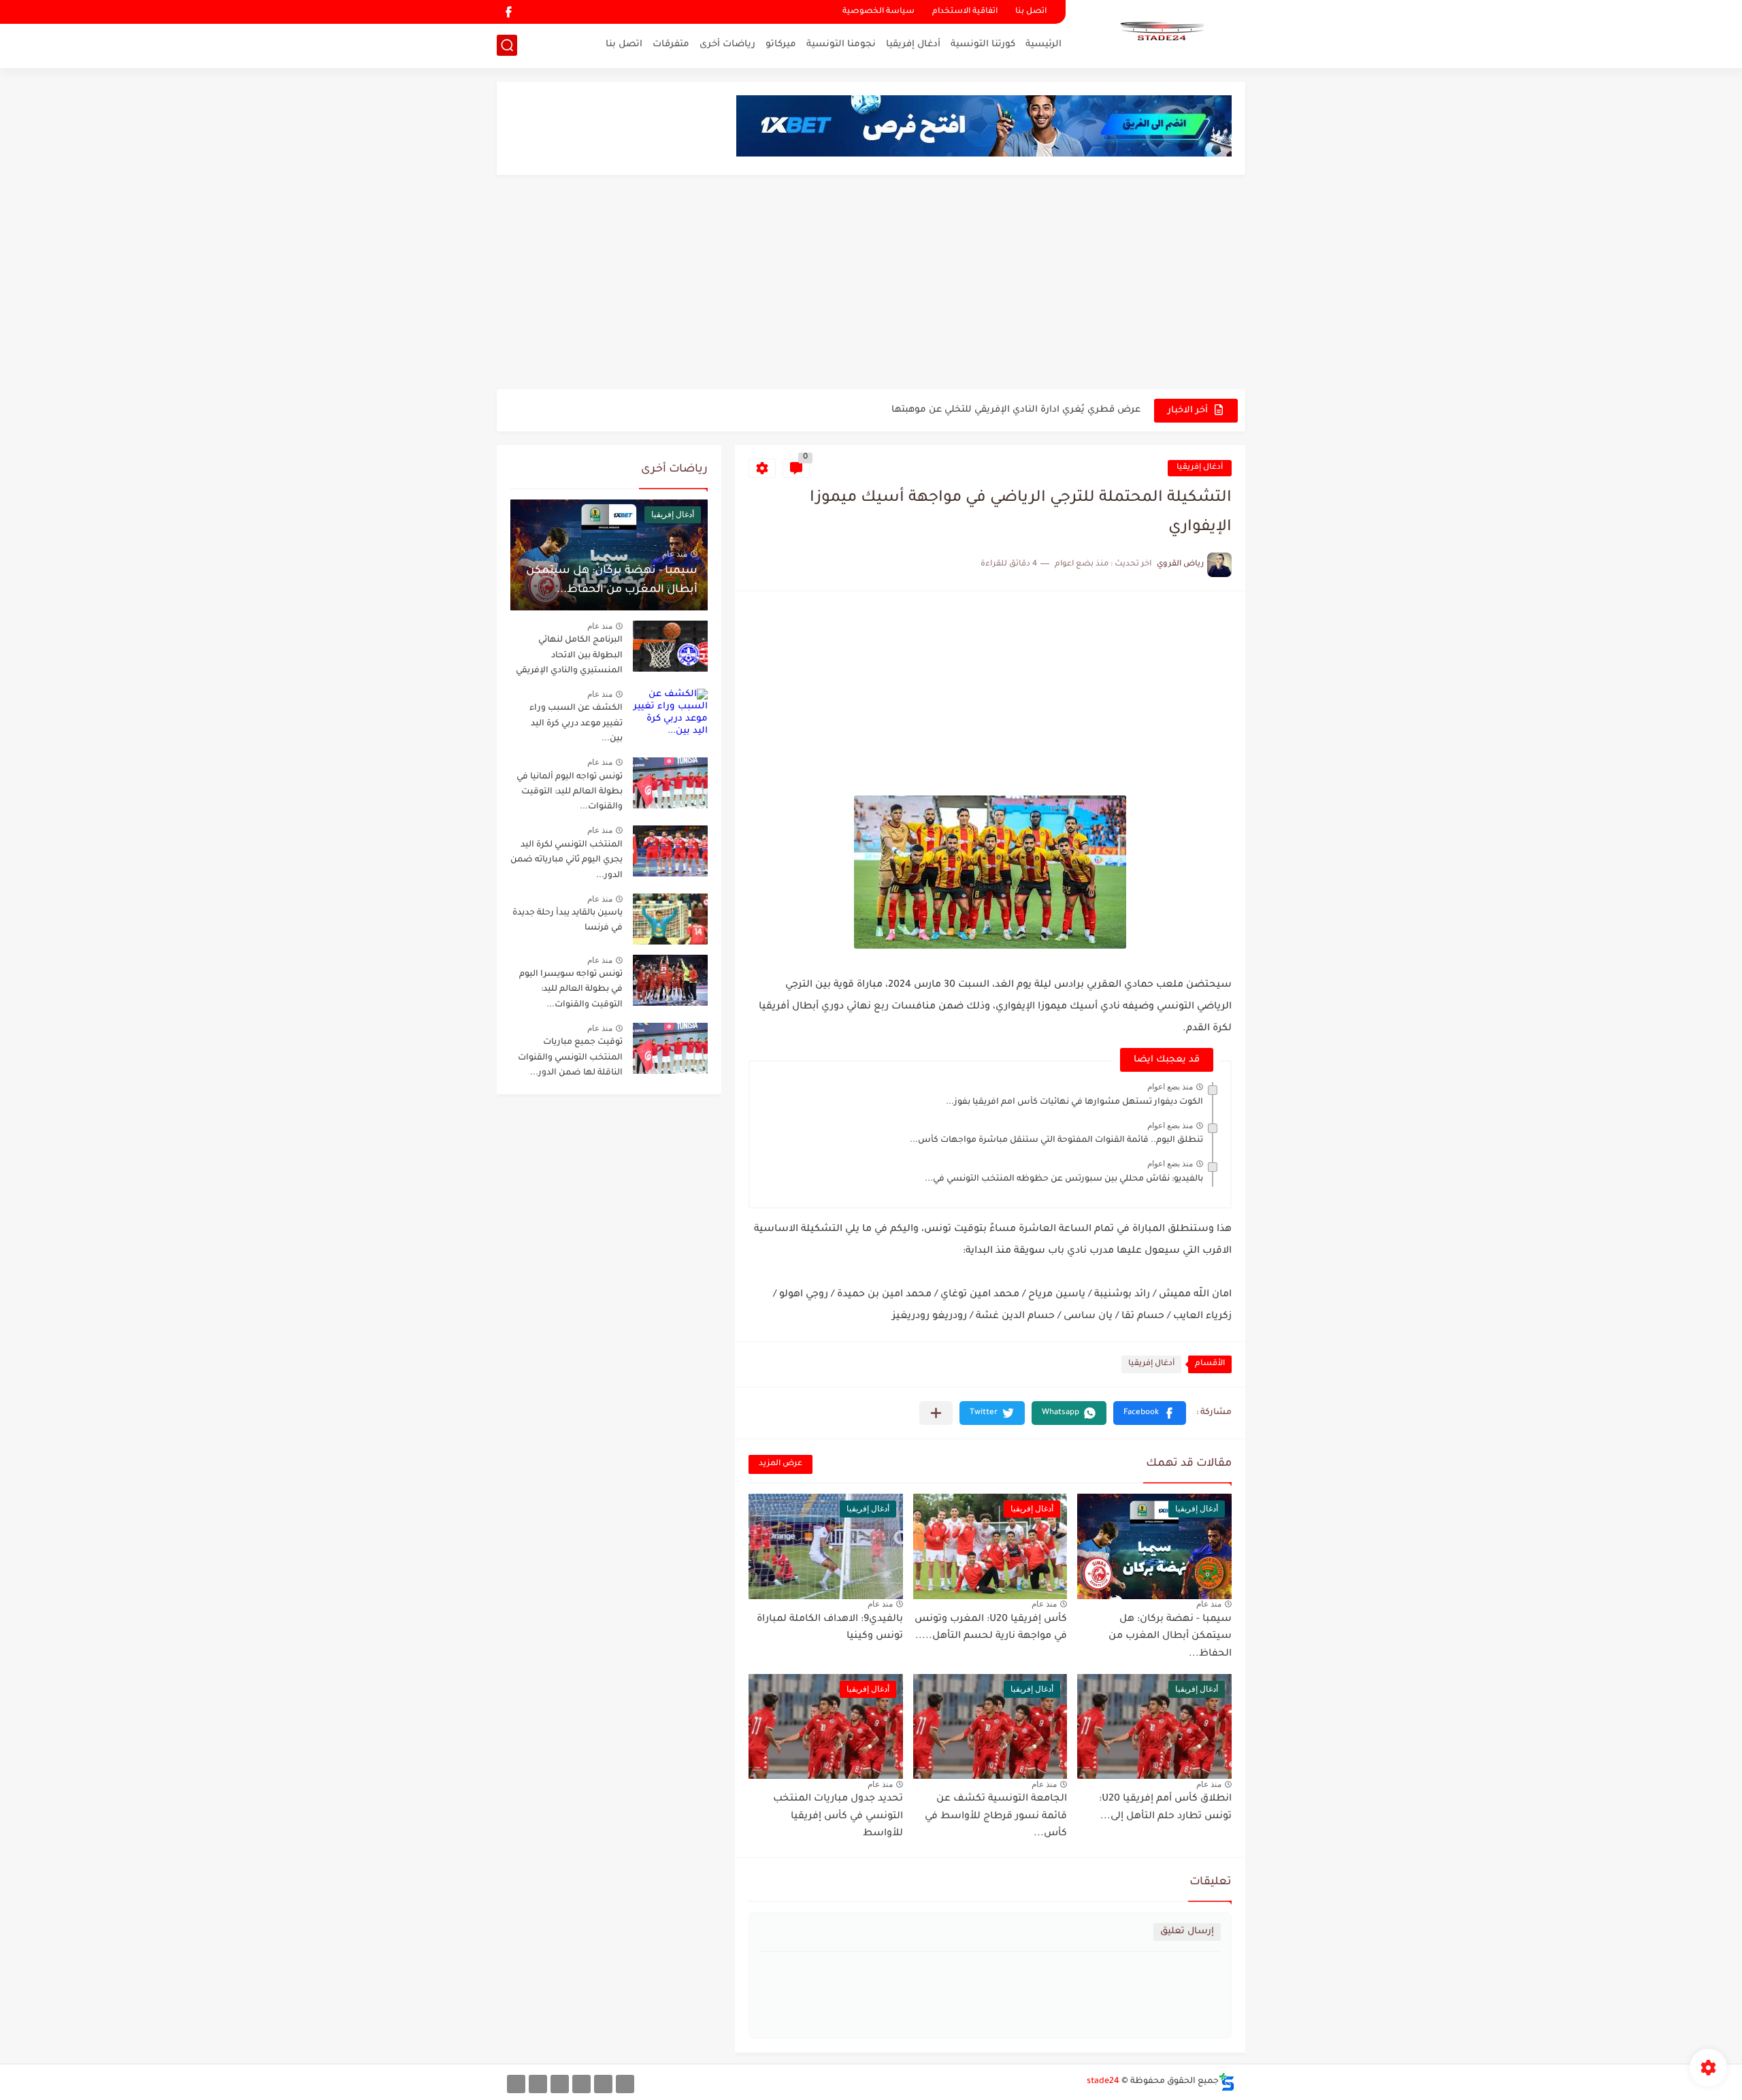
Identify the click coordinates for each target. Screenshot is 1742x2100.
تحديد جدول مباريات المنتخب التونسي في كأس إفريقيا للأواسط (838, 1817)
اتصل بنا (1031, 12)
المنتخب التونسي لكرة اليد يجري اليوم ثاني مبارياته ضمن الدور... (566, 860)
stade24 (1103, 2082)
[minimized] (538, 2084)
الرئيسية (1043, 45)
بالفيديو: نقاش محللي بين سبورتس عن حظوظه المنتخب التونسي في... (1064, 1179)
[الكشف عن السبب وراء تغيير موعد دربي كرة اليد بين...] (670, 714)
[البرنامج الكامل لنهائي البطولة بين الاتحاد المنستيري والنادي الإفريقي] (670, 646)
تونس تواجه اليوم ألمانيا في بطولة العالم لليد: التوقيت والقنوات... (570, 792)
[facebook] (508, 12)
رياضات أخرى (727, 45)
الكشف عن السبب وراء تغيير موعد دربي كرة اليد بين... (576, 724)
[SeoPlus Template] (1227, 2082)
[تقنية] (603, 2084)
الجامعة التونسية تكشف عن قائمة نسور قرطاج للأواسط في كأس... (996, 1817)
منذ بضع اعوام (1170, 1087)
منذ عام (1209, 1604)
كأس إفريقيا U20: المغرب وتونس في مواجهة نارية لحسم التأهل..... (991, 1628)
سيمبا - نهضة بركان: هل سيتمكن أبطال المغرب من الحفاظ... (1170, 1637)
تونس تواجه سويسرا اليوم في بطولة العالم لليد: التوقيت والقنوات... (571, 990)
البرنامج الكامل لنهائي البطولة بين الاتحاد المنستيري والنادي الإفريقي (569, 656)
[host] (516, 2084)
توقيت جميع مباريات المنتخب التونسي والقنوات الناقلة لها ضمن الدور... (570, 1058)
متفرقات (671, 45)
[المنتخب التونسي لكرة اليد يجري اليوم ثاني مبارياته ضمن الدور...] (670, 851)
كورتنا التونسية (983, 45)
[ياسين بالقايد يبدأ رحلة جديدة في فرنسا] (670, 919)
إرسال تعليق (1187, 1932)
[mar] (625, 2084)
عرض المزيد (780, 1464)
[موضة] (581, 2084)
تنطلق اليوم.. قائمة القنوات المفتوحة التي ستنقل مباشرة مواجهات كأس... (1056, 1141)
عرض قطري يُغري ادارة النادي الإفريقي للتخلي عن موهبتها (1016, 410)
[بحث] (507, 45)
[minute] (560, 2084)
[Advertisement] (871, 284)
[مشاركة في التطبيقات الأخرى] (936, 1413)
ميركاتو (781, 45)
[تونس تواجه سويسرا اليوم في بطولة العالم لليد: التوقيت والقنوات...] (670, 980)
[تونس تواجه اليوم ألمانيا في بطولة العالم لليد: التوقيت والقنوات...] (670, 783)
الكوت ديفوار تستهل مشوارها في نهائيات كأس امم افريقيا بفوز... (1074, 1102)
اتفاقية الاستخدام (965, 12)
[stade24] (1160, 33)
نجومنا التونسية (841, 45)
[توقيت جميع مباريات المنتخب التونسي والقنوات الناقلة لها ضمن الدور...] (670, 1048)
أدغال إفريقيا (913, 45)
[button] (1150, 1413)
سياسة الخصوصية (878, 12)
